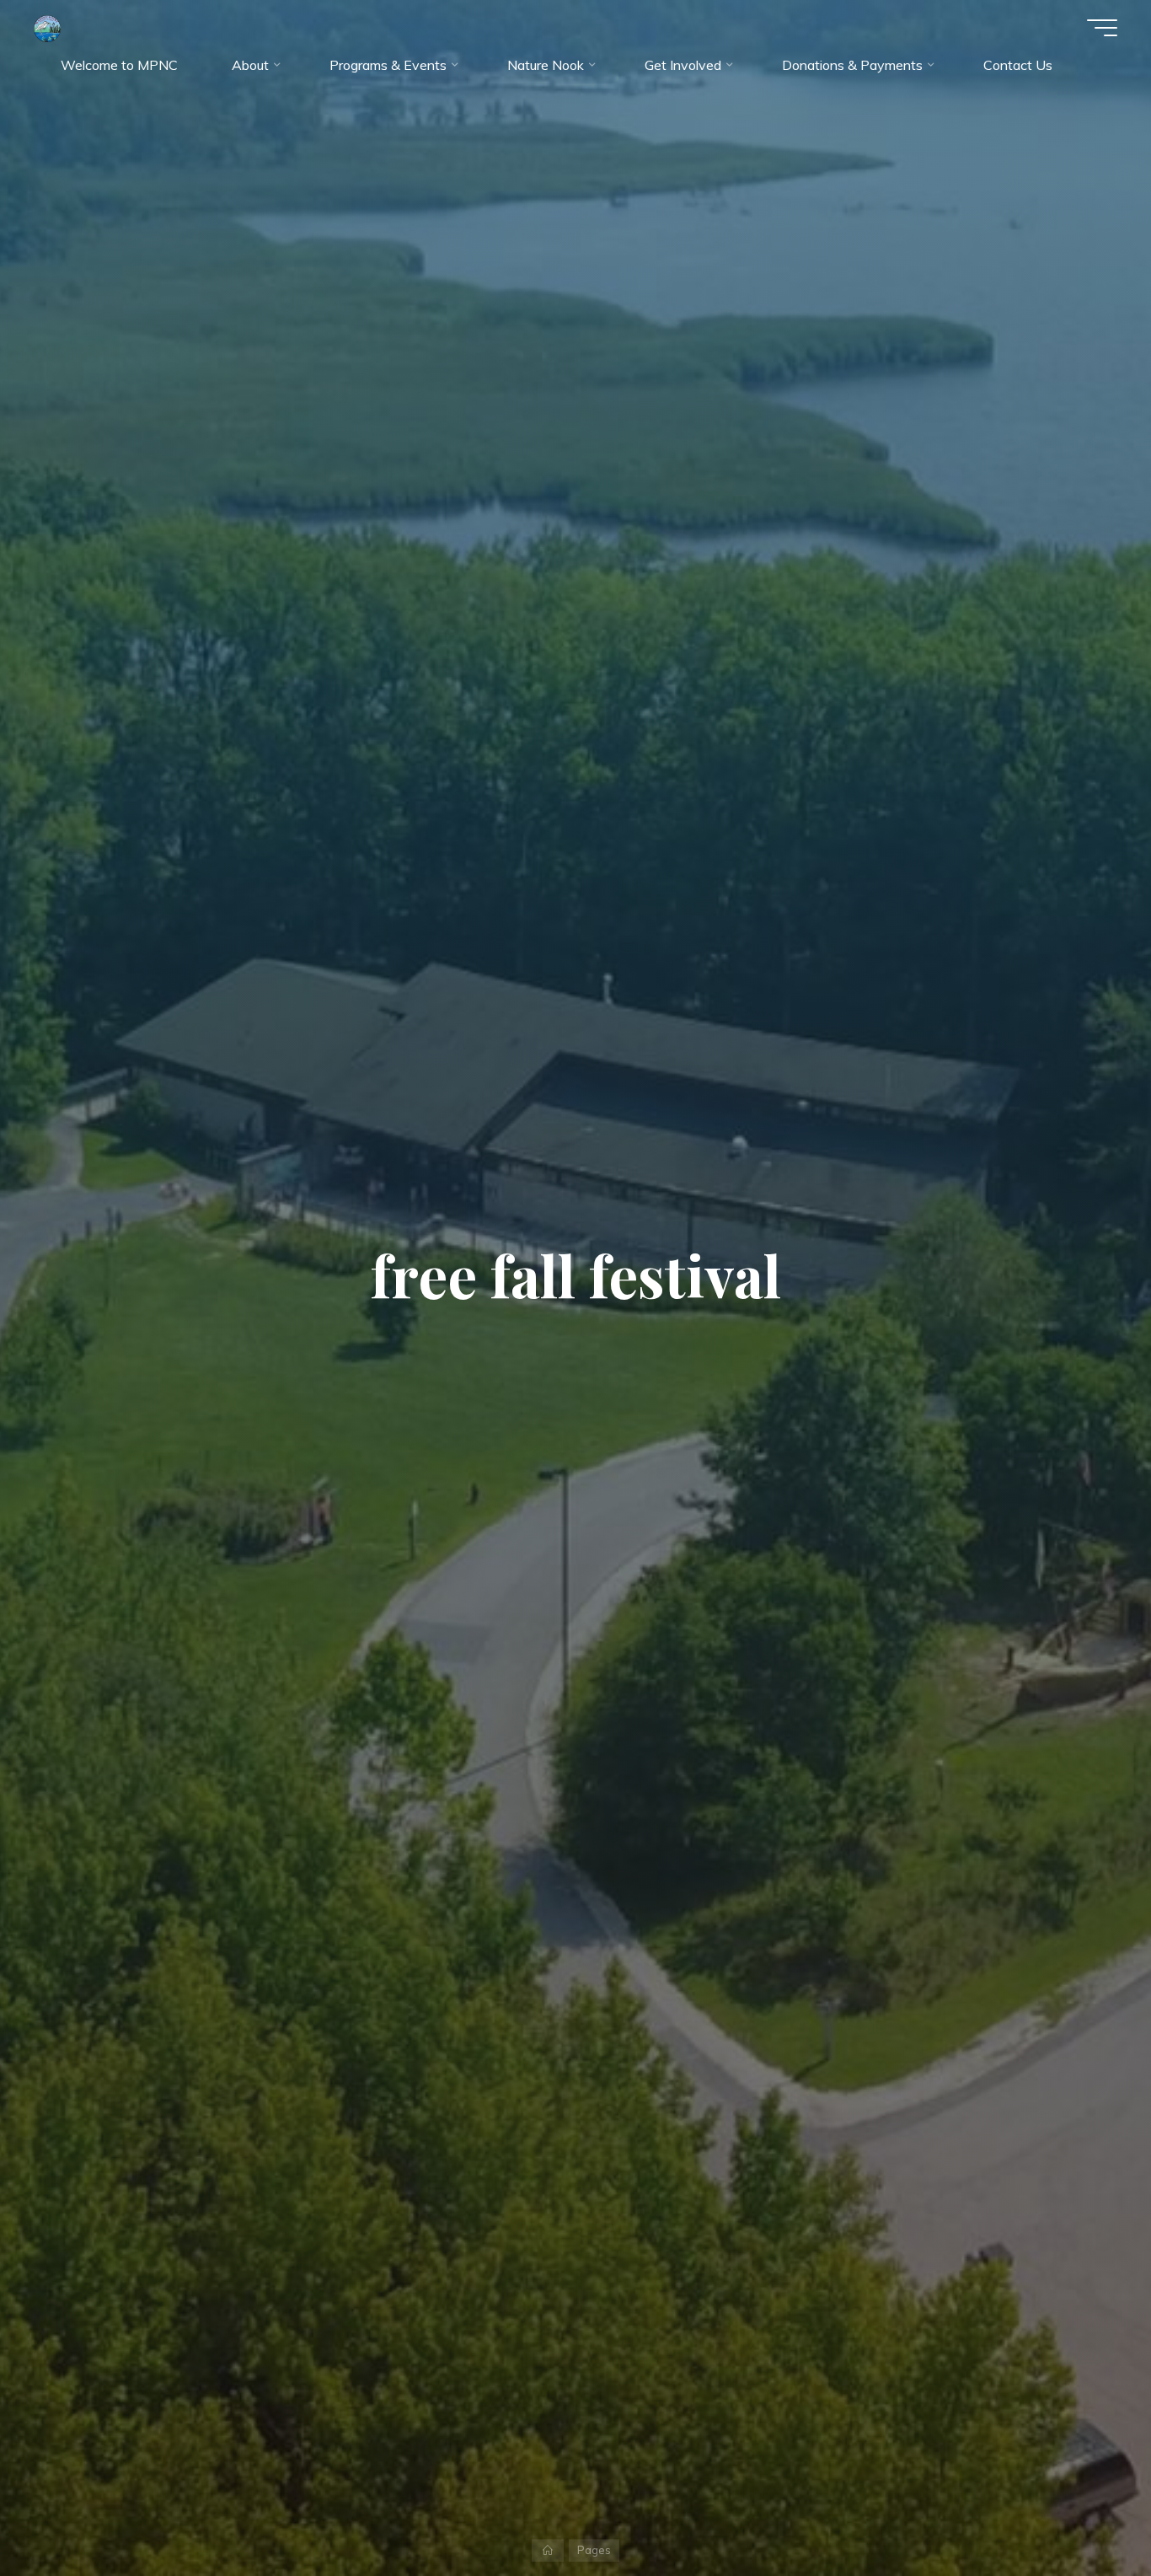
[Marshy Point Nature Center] (47, 27)
